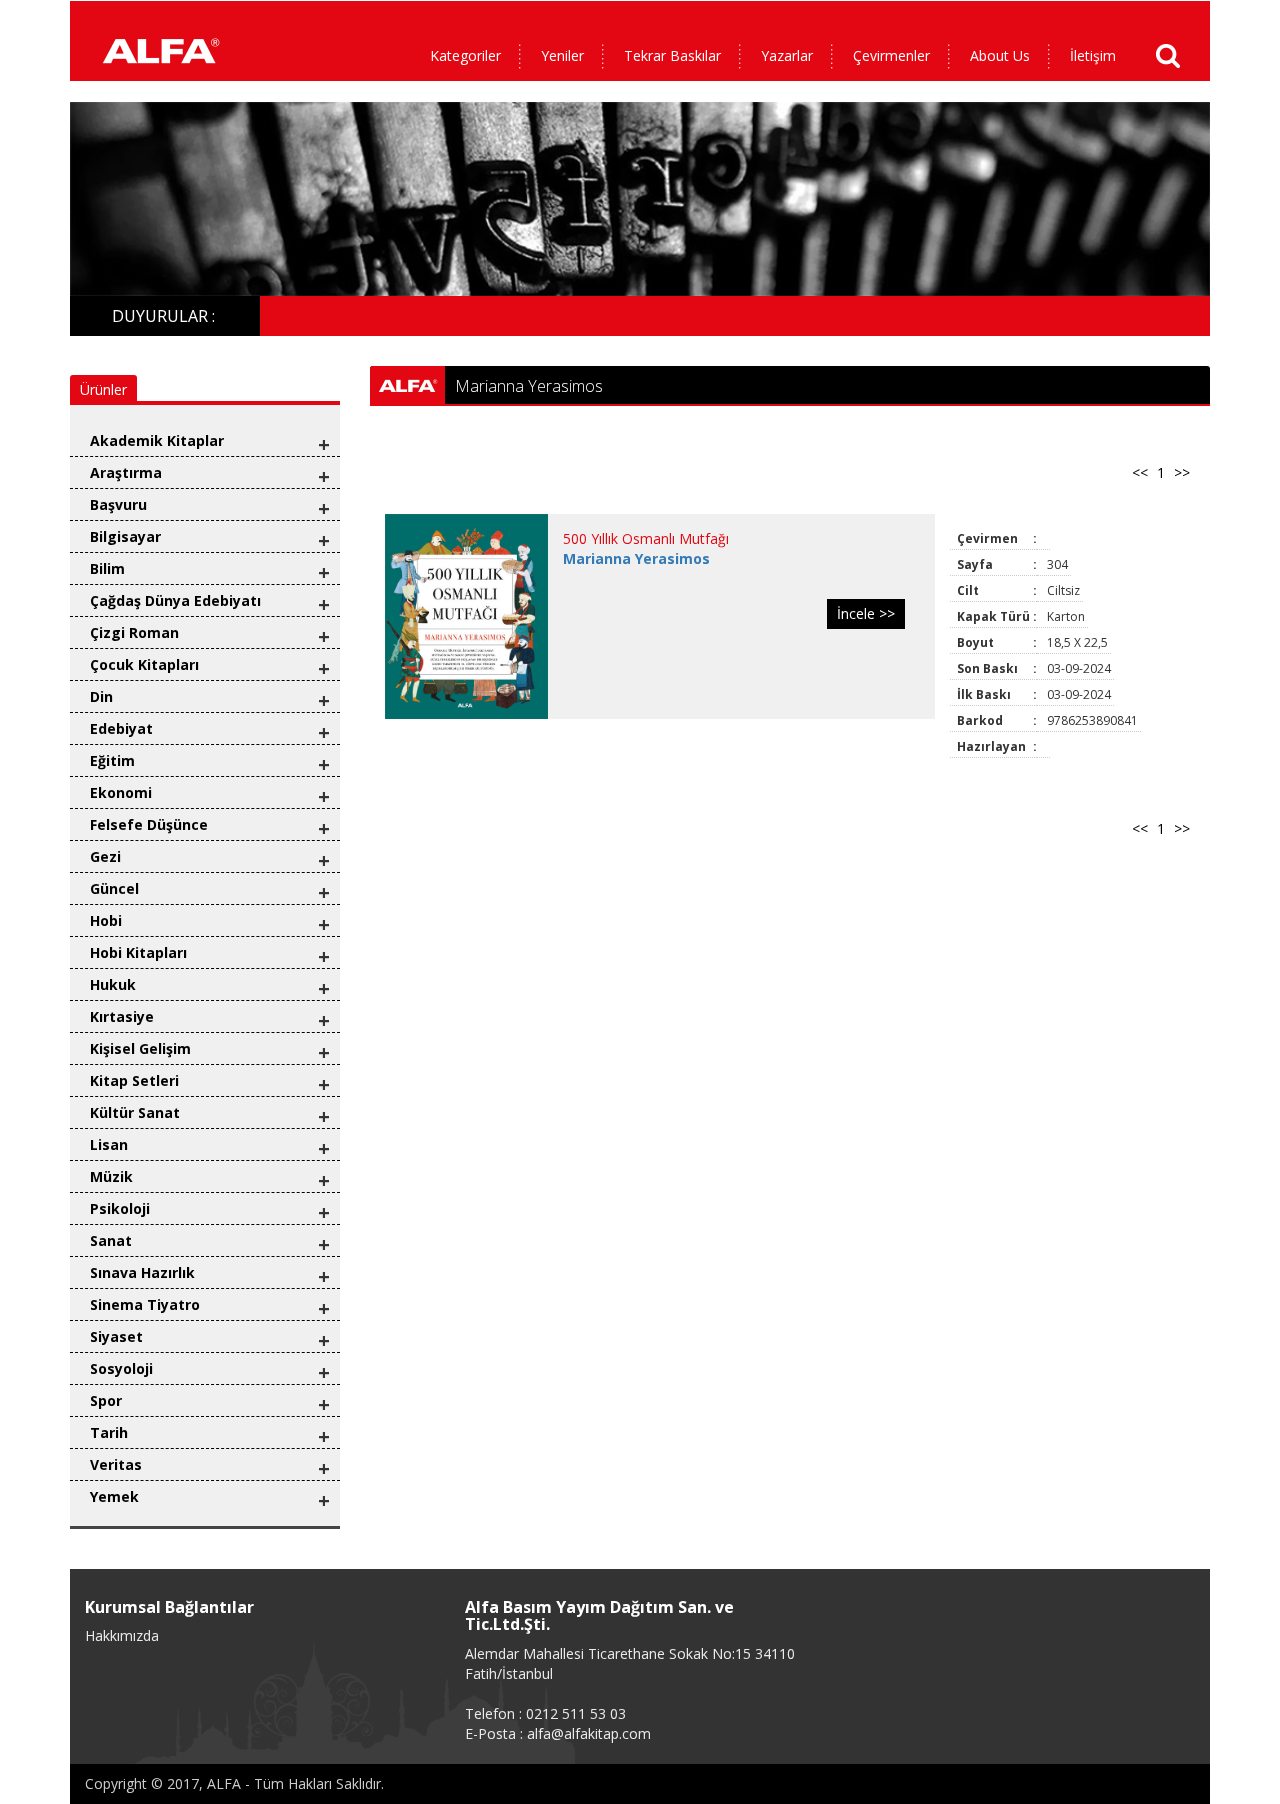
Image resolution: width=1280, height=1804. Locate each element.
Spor (106, 1400)
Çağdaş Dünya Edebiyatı (175, 600)
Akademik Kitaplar (157, 440)
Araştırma (126, 472)
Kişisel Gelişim (140, 1048)
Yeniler (562, 55)
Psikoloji (120, 1208)
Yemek (114, 1496)
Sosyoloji (121, 1368)
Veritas (116, 1464)
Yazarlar (787, 55)
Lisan (109, 1144)
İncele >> (866, 613)
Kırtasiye (122, 1016)
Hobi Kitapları (138, 952)
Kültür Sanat (135, 1112)
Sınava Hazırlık (142, 1272)
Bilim (107, 568)
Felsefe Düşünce (149, 824)
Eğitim (112, 760)
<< (1140, 472)
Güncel (114, 888)
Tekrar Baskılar (672, 55)
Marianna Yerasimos (636, 558)
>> (1182, 472)
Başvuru (118, 504)
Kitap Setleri (134, 1080)
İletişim (1093, 55)
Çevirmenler (891, 55)
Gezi (105, 856)
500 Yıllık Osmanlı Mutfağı (646, 538)
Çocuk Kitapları (144, 664)
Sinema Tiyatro (145, 1304)
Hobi (106, 920)
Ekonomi (121, 792)
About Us (1000, 55)
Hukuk (113, 984)
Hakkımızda (122, 1635)
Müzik (111, 1176)
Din (101, 696)
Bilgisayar (125, 536)
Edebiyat (121, 728)
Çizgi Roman (134, 632)
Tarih (109, 1432)
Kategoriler (465, 55)
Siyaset (116, 1336)
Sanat (111, 1240)
